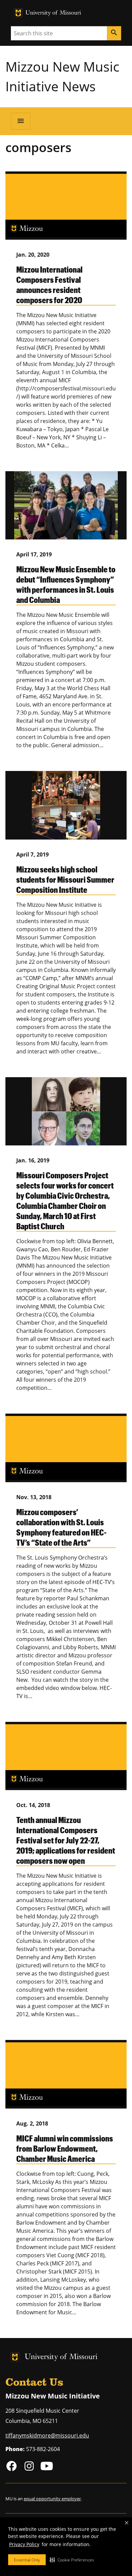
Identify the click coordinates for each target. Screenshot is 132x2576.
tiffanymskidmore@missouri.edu (47, 2435)
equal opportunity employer (52, 2499)
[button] (72, 2560)
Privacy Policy (24, 2544)
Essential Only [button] (27, 2560)
